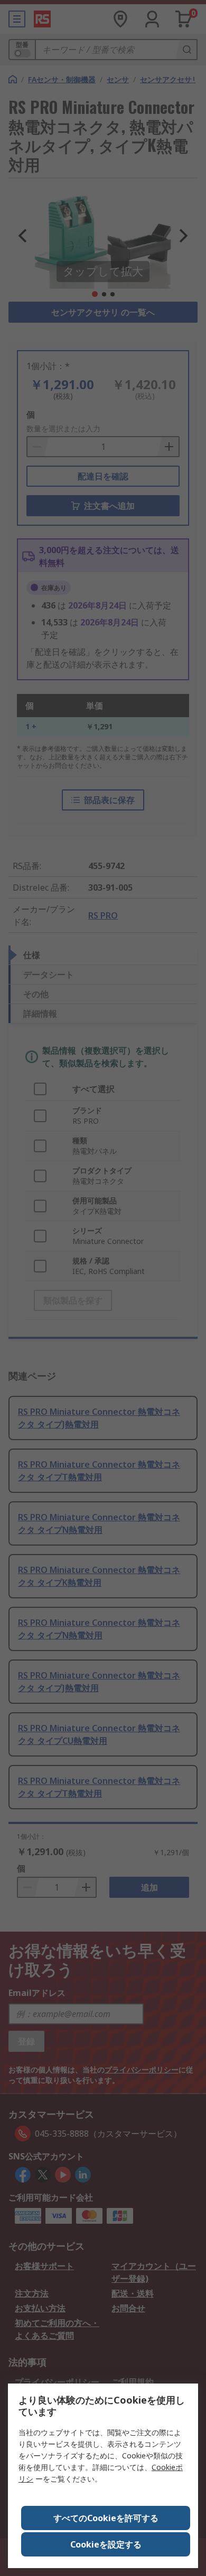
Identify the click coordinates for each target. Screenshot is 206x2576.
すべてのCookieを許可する (106, 2518)
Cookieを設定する (106, 2544)
